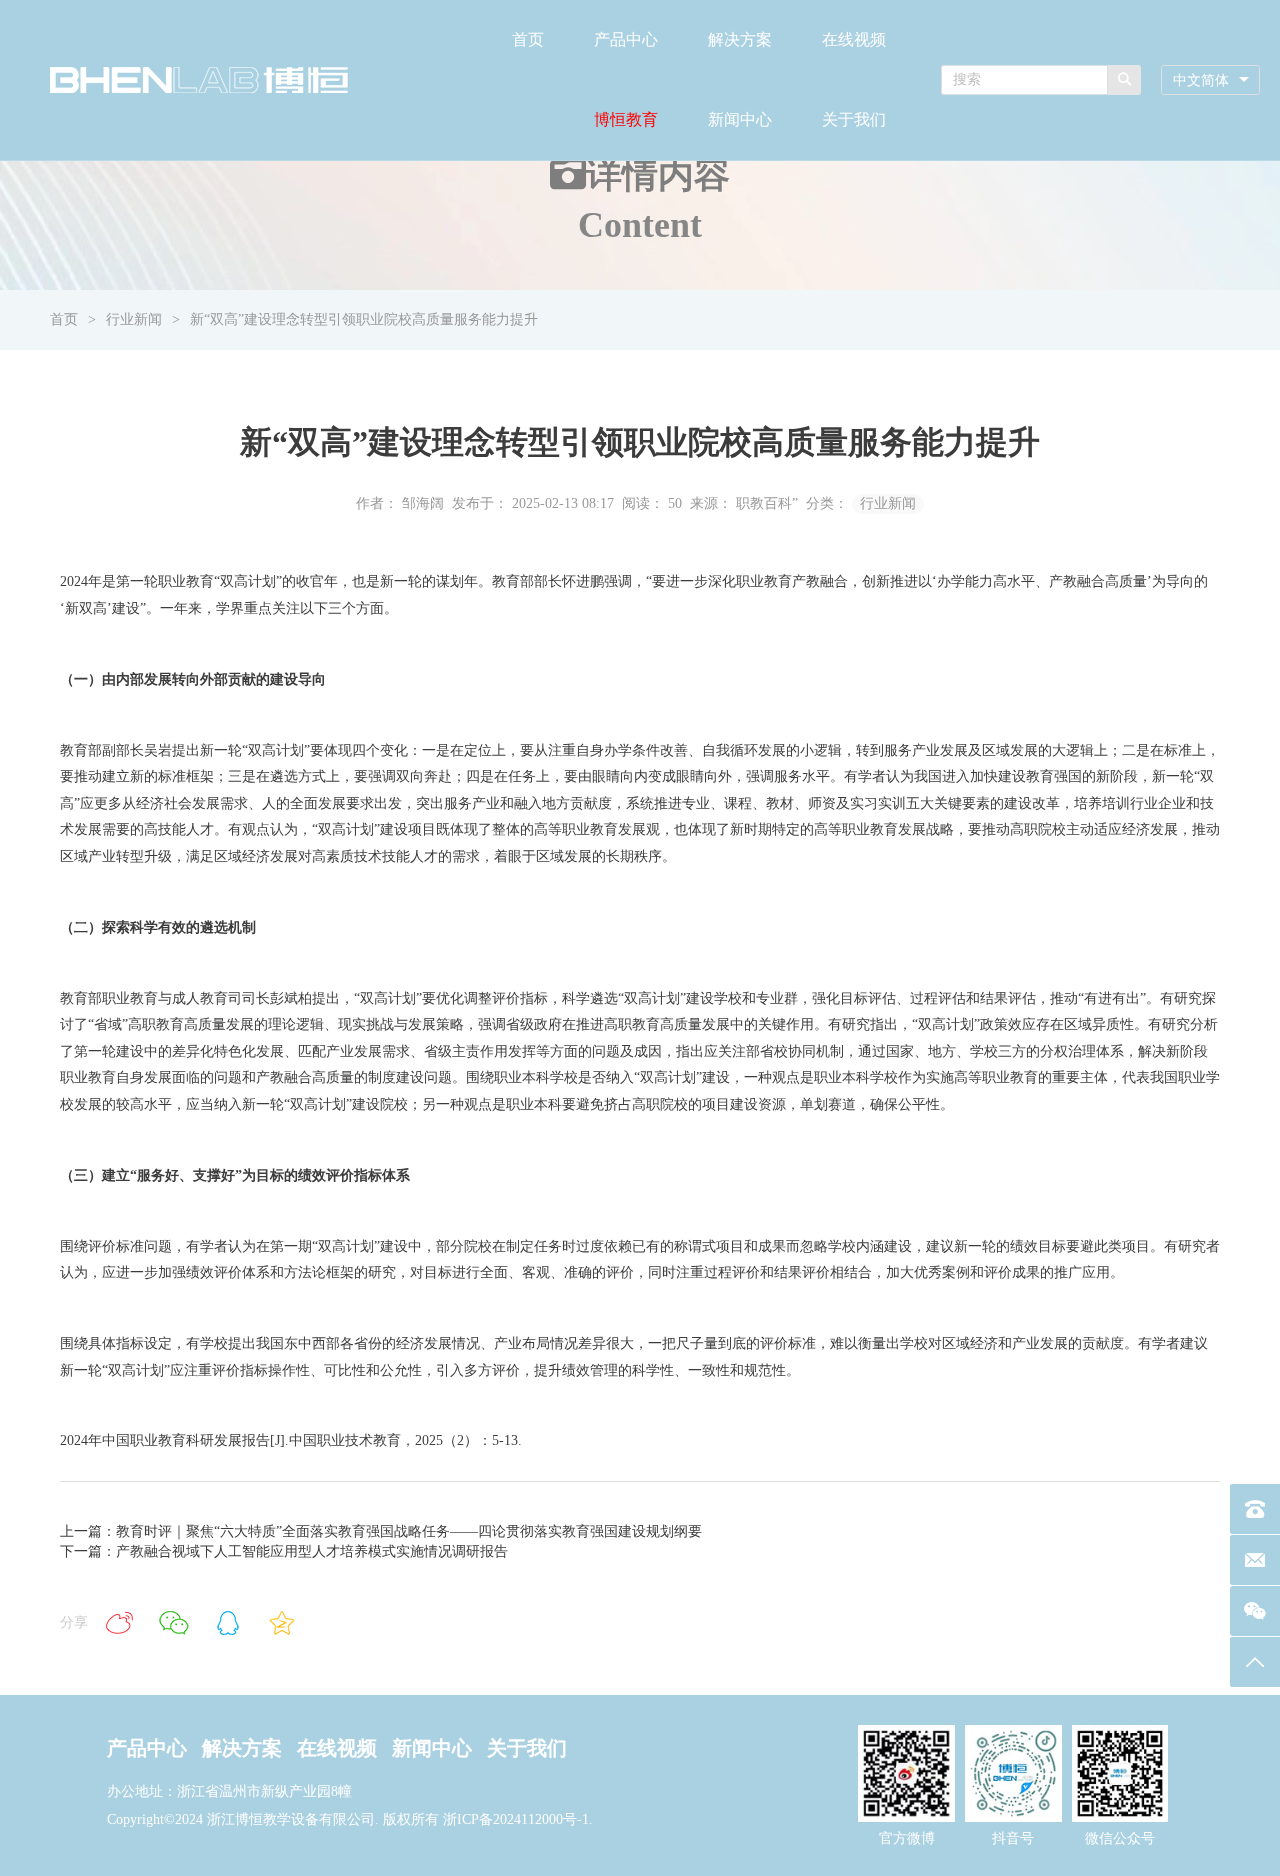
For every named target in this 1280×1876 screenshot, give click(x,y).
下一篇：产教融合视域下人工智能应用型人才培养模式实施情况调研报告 (284, 1551)
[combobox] (1210, 80)
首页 (528, 39)
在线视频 (854, 39)
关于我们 (854, 119)
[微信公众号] (1255, 1611)
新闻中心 (740, 119)
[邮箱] (1255, 1560)
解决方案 (740, 39)
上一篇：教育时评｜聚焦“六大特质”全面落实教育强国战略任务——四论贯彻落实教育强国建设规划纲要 (381, 1531)
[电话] (1255, 1509)
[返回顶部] (1255, 1662)
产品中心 (626, 39)
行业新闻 (134, 319)
